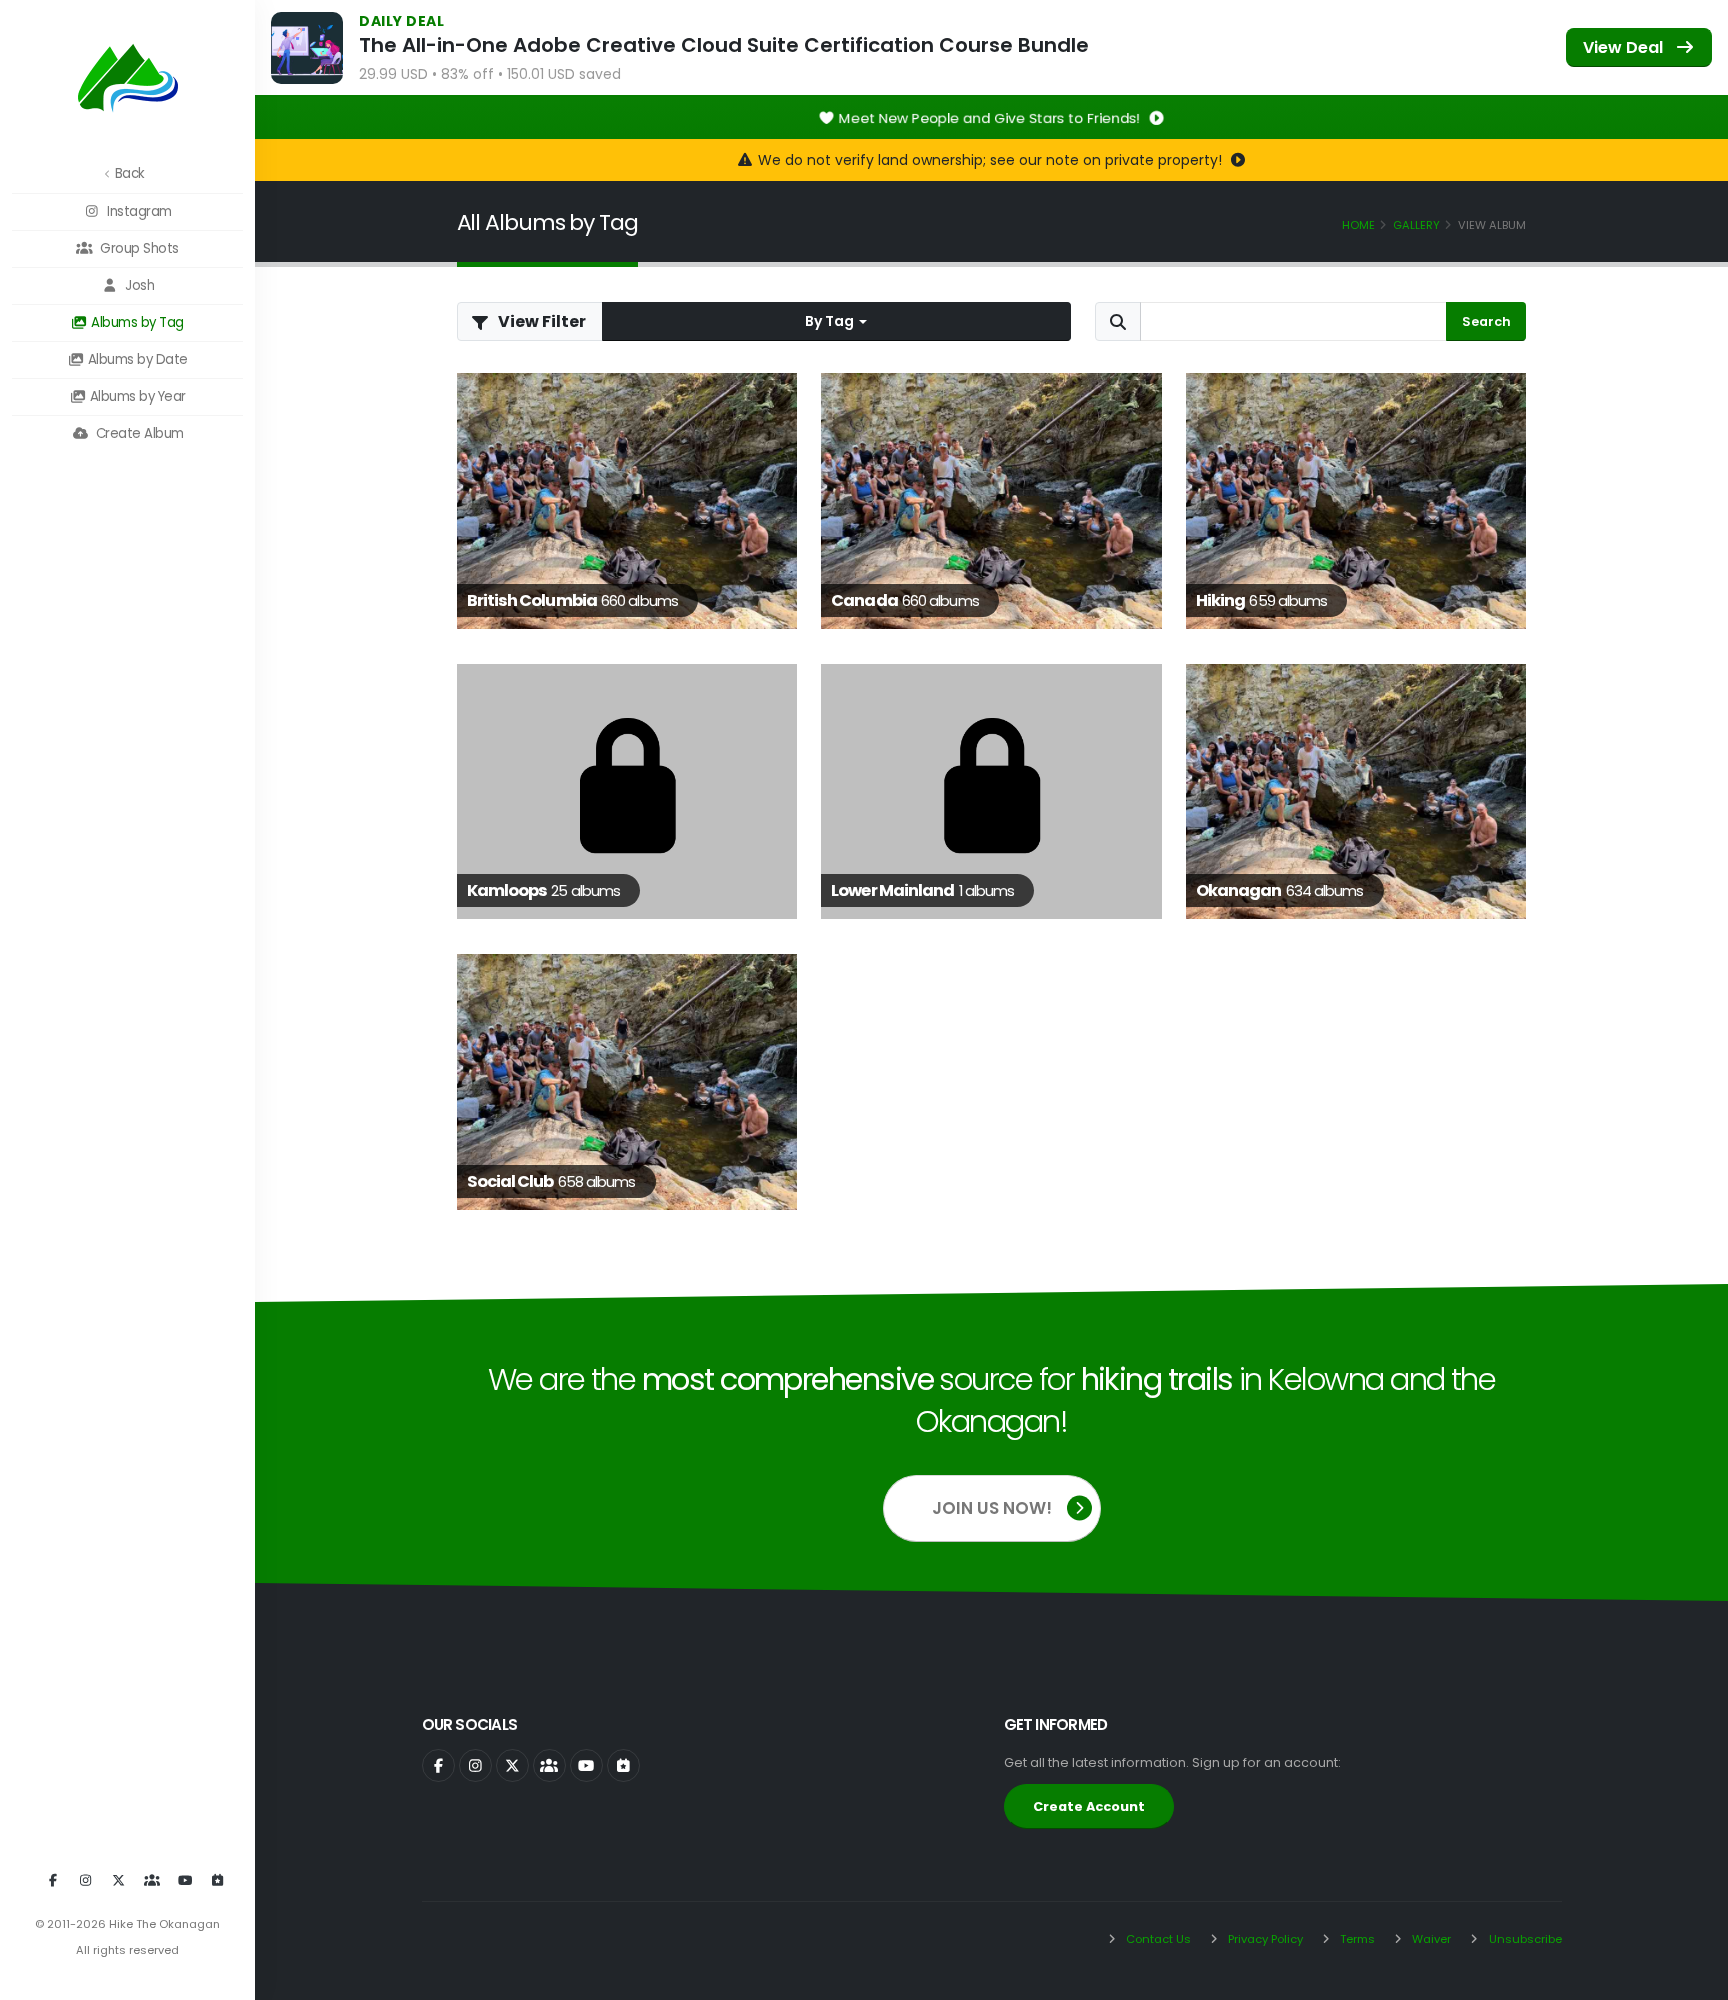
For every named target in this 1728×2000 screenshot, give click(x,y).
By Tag (831, 321)
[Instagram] (86, 1881)
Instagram (138, 211)
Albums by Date (136, 359)
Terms (1356, 1939)
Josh (138, 285)
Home (1358, 225)
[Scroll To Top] (1693, 1977)
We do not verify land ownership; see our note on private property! (992, 160)
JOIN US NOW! (992, 1508)
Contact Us (1157, 1939)
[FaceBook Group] (152, 1881)
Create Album (138, 433)
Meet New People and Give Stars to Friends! (991, 118)
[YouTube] (185, 1881)
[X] (119, 1881)
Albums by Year (136, 396)
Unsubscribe (1524, 1939)
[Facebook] (53, 1881)
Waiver (1430, 1939)
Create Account (1089, 1806)
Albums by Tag (136, 322)
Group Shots (138, 248)
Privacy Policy (1264, 1939)
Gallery (1416, 225)
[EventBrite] (218, 1881)
